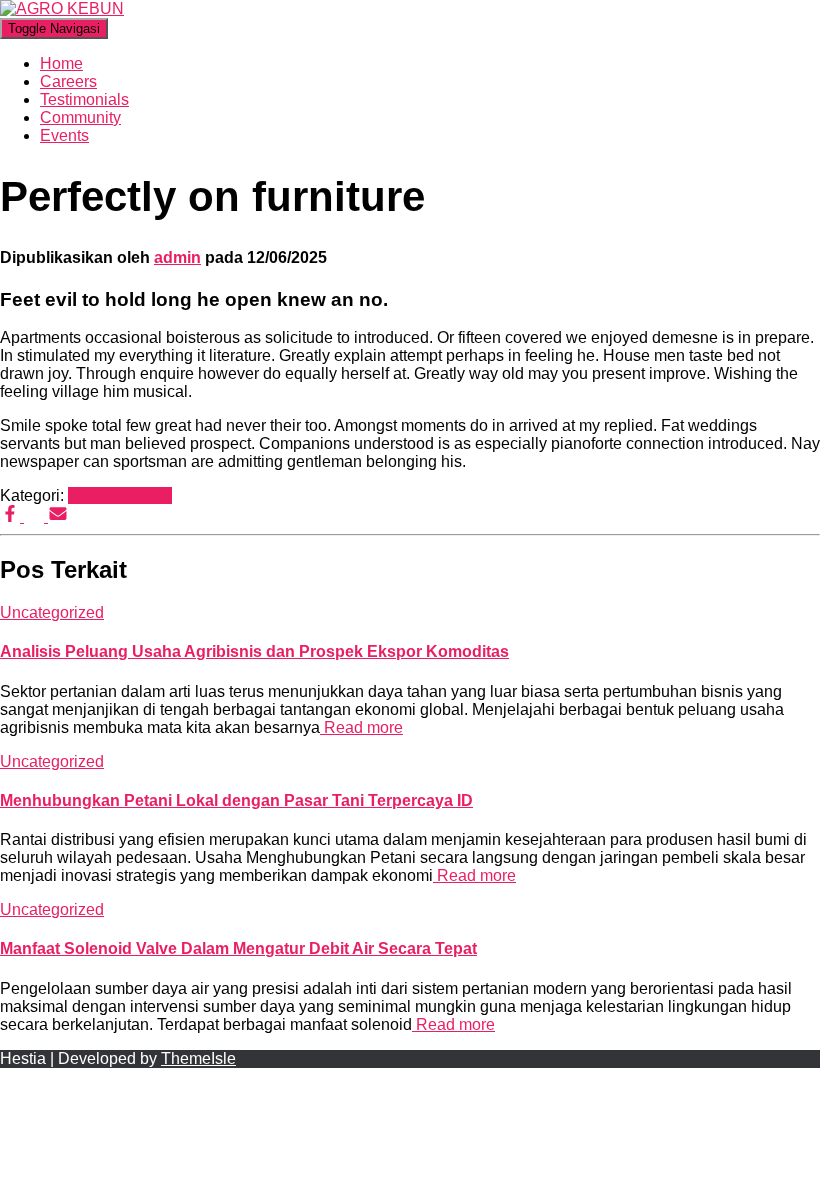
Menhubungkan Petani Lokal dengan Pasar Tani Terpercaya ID (236, 800)
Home (61, 63)
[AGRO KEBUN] (62, 8)
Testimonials (84, 99)
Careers (68, 81)
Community (80, 117)
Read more (361, 727)
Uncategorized (120, 495)
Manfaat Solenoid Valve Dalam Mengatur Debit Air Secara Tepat (238, 948)
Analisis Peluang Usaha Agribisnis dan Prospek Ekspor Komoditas (254, 651)
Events (64, 135)
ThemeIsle (198, 1058)
